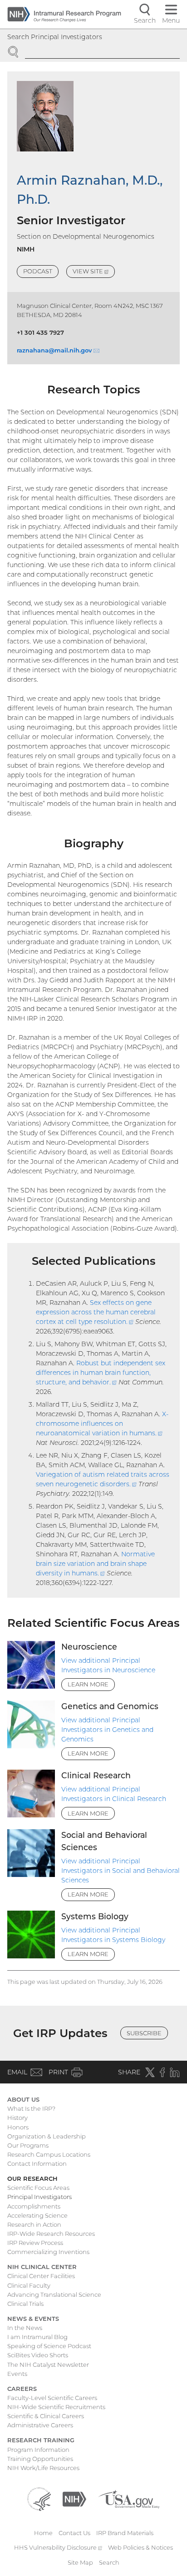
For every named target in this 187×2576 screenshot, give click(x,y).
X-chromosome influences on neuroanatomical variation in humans (102, 1424)
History (17, 2118)
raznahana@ (58, 350)
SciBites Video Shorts (38, 2355)
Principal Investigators (39, 2197)
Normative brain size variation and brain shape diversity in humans (95, 1564)
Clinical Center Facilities (41, 2276)
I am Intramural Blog (37, 2337)
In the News (25, 2328)
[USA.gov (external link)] (129, 2498)
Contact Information (37, 2163)
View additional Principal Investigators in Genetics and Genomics (107, 1730)
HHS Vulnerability (58, 2547)
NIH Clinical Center (42, 2267)
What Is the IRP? (31, 2108)
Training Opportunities (40, 2459)
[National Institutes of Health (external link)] (74, 2498)
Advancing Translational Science (54, 2294)
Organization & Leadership (47, 2136)
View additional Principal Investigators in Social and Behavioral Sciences (121, 1871)
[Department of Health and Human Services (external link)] (39, 2498)
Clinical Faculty (29, 2285)
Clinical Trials (25, 2304)
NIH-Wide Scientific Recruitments (56, 2407)
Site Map (80, 2562)
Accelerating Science (37, 2215)
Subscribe (144, 2033)
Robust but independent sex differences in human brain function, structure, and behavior (101, 1373)
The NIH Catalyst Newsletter (48, 2365)
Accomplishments (34, 2206)
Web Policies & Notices (140, 2547)
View (94, 273)
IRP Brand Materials (125, 2533)
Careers (22, 2389)
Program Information (38, 2450)
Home (43, 2533)
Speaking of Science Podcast (49, 2346)
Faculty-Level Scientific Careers (52, 2398)
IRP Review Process (35, 2243)
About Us (23, 2099)
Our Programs (28, 2145)
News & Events (33, 2319)
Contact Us (74, 2533)
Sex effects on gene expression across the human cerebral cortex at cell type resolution (96, 1312)
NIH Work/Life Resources (43, 2468)
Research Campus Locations (49, 2154)
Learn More (88, 1684)
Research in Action (34, 2224)
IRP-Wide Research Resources (51, 2234)
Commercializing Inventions (48, 2252)
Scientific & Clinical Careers (46, 2416)
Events (17, 2374)
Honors (18, 2127)
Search (109, 2562)
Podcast (38, 271)
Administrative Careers (40, 2425)
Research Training (41, 2440)
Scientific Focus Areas (38, 2188)
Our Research (32, 2179)
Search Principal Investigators (55, 37)
